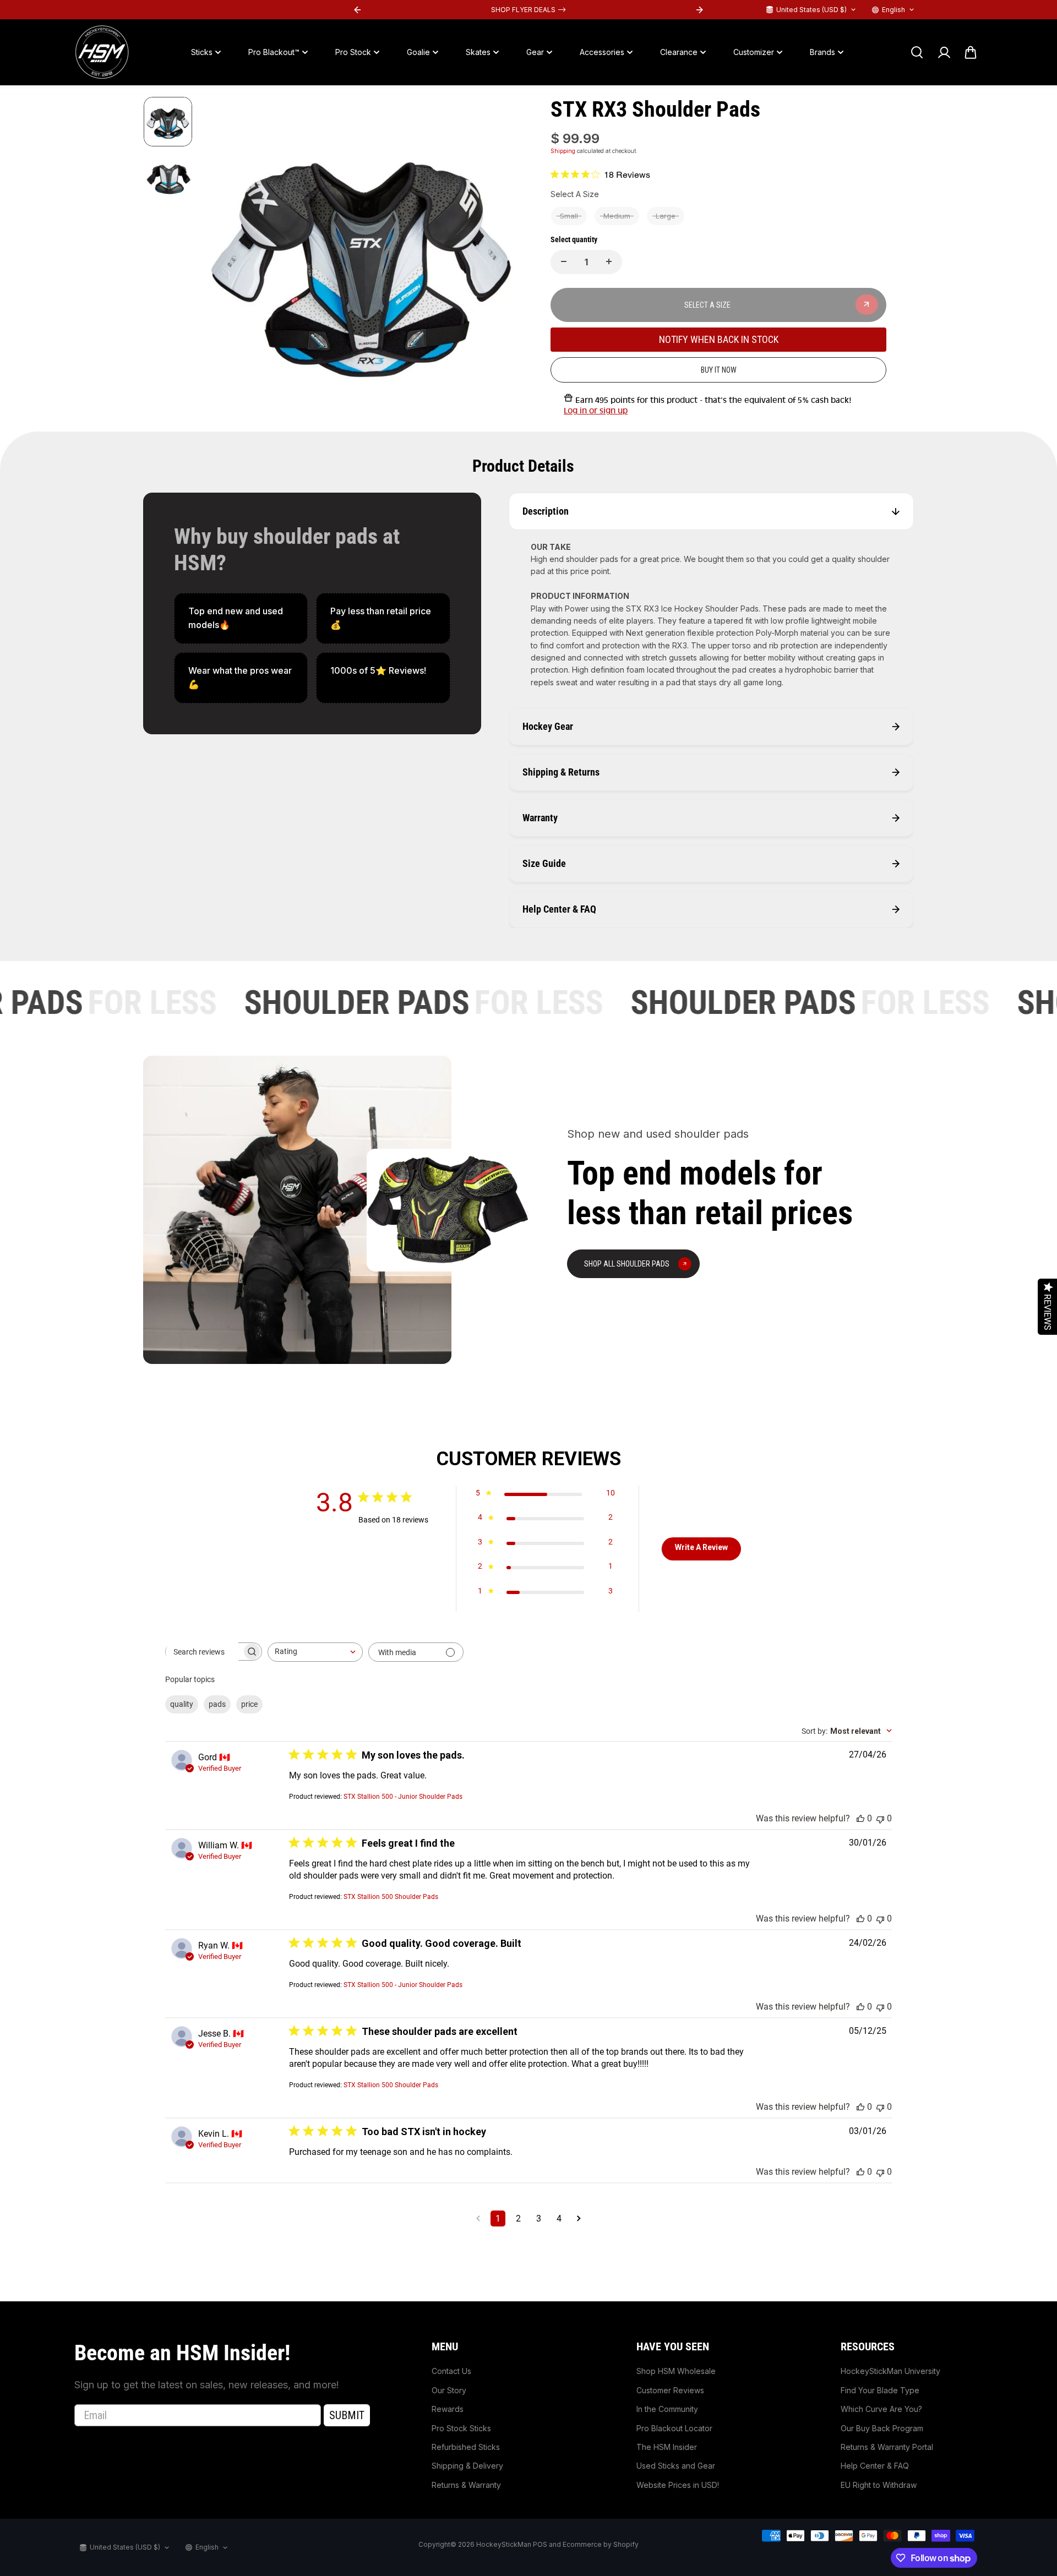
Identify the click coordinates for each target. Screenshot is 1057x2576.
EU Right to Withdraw (879, 2485)
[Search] (917, 52)
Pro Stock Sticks (461, 2428)
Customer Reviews (670, 2390)
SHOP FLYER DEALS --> (528, 10)
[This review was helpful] (860, 1818)
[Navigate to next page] (579, 2218)
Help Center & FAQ (875, 2466)
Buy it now (719, 369)
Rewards (448, 2409)
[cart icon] (971, 52)
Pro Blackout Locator (674, 2428)
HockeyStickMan (504, 2544)
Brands (822, 52)
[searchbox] (204, 1652)
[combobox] (315, 1652)
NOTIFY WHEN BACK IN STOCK (719, 339)
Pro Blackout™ (274, 52)
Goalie (418, 52)
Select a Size (575, 194)
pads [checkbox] (217, 1704)
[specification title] (241, 618)
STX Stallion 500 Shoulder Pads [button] (391, 1897)
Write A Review (701, 1547)
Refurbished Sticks (466, 2447)
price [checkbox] (249, 1704)
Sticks (202, 52)
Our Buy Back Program (882, 2428)
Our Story (449, 2390)
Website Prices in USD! (678, 2485)
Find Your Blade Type (880, 2390)
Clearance (679, 52)
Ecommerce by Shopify (601, 2544)
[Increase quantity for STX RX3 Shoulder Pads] (609, 261)
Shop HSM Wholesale (676, 2371)
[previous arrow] (224, 258)
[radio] (569, 216)
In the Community (667, 2409)
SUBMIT (347, 2415)
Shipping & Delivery (467, 2466)
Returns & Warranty (466, 2485)
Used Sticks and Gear (676, 2466)
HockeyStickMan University (890, 2371)
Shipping (563, 151)
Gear (535, 52)
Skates (478, 52)
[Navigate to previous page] (478, 2218)
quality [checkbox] (182, 1704)
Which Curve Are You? (881, 2409)
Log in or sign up (596, 411)
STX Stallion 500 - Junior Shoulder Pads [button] (403, 1797)
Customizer (754, 52)
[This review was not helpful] (880, 1818)
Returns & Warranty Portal (887, 2447)
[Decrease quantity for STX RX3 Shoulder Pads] (564, 261)
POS (540, 2544)
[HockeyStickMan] (102, 52)
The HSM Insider (667, 2447)
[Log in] (944, 52)
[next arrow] (502, 258)
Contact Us (451, 2371)
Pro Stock (353, 52)
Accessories (602, 52)
